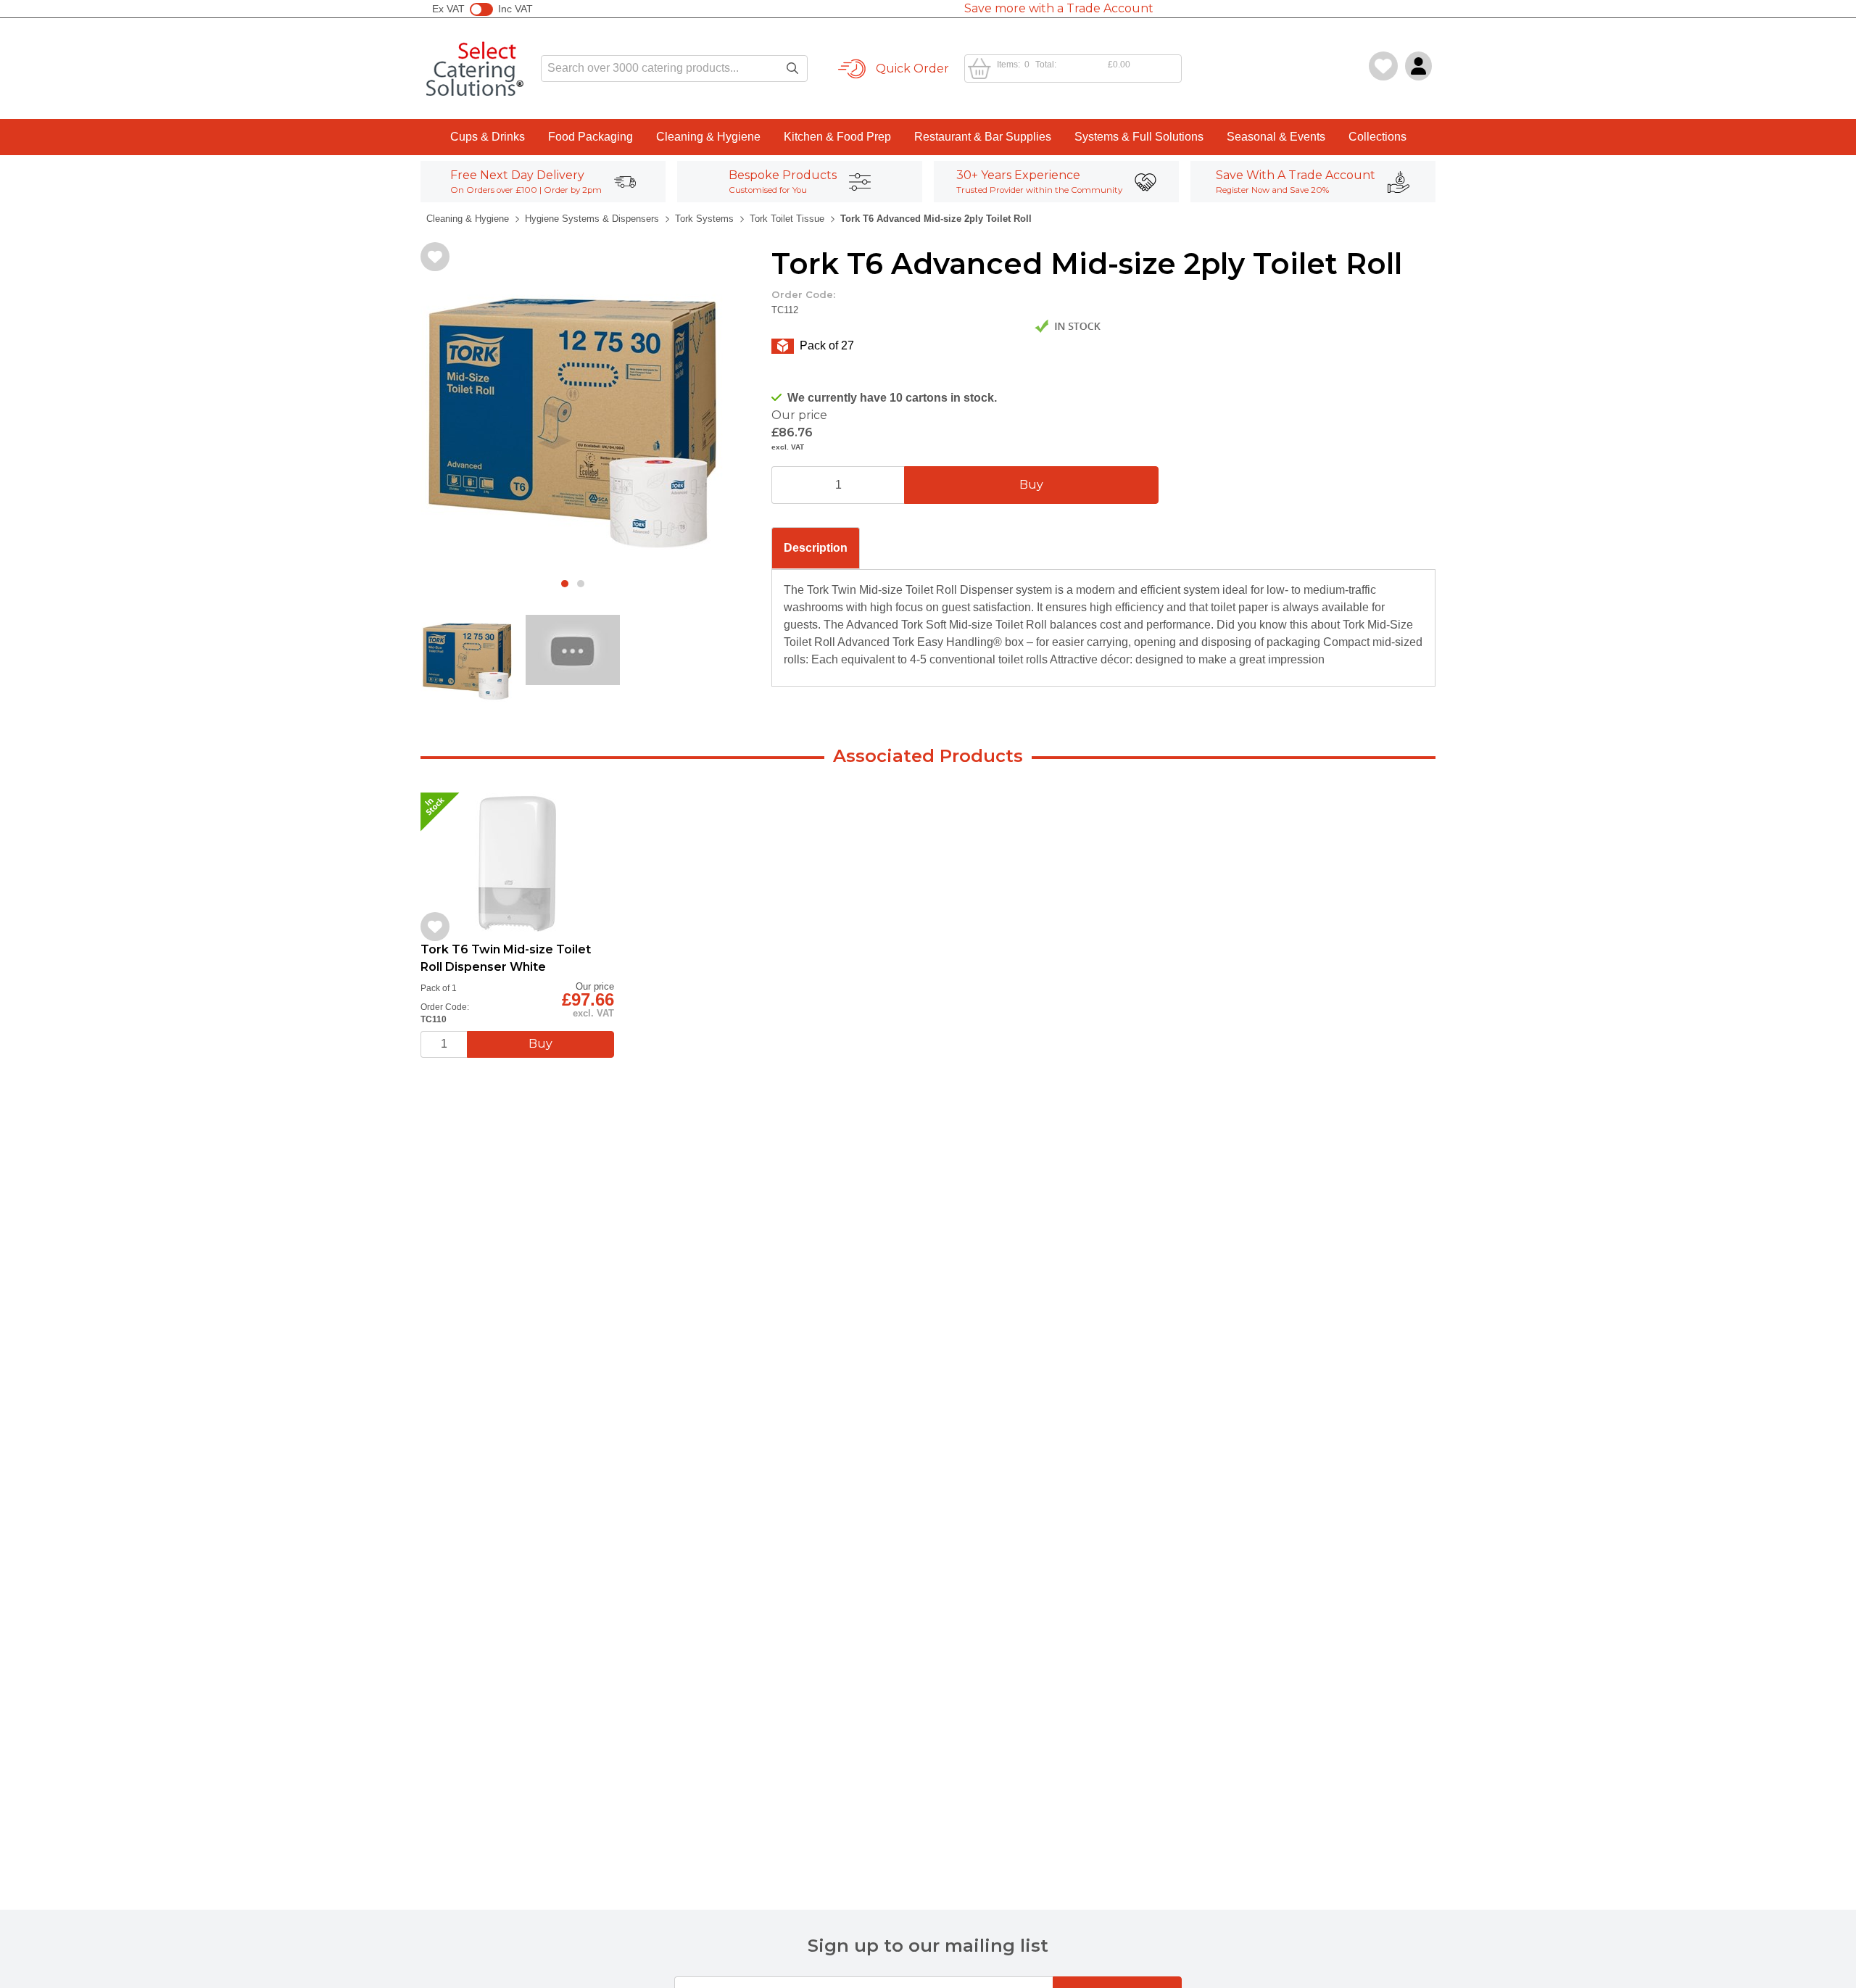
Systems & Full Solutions (1139, 137)
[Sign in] (1418, 66)
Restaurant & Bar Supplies (983, 137)
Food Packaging (591, 137)
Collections (1377, 137)
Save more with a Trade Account (1059, 8)
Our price (799, 415)
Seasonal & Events (1276, 137)
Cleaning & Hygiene (708, 137)
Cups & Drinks (488, 137)
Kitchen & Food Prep (837, 137)
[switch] (481, 9)
